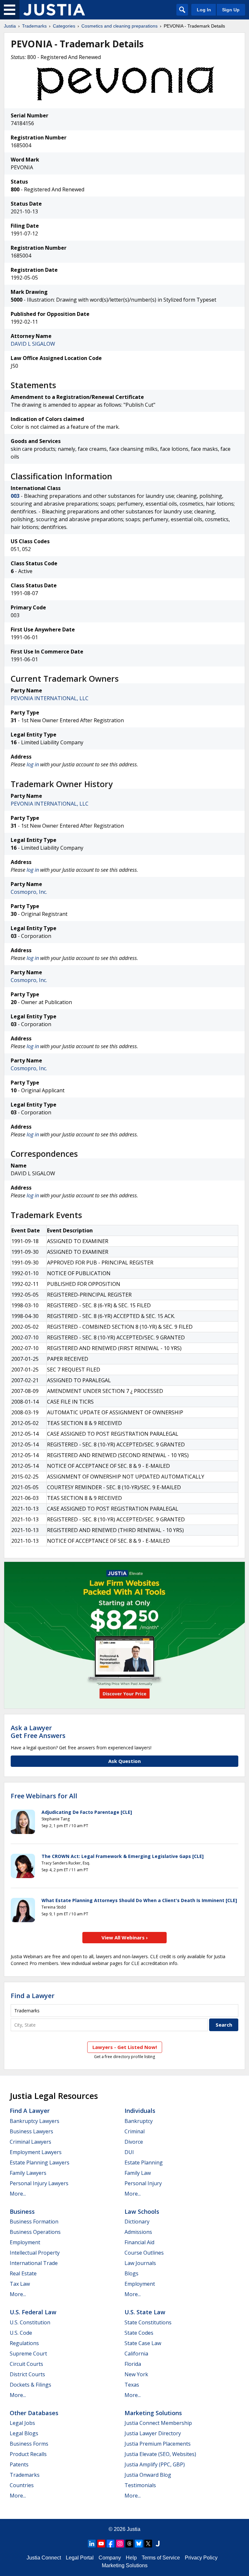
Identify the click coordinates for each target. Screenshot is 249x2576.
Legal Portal (80, 2558)
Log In (204, 10)
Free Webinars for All (44, 1796)
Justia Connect (44, 2558)
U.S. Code (21, 2333)
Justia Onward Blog (148, 2475)
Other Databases (34, 2413)
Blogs (131, 2273)
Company (110, 2558)
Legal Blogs (24, 2433)
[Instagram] (120, 2544)
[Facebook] (111, 2544)
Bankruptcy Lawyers (35, 2121)
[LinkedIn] (92, 2544)
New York (136, 2374)
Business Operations (35, 2232)
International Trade (34, 2263)
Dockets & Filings (30, 2385)
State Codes (139, 2333)
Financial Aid (139, 2242)
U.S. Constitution (30, 2322)
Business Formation (34, 2222)
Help (131, 2558)
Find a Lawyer (33, 1996)
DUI (129, 2152)
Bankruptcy (139, 2121)
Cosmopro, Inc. (29, 892)
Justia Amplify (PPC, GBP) (155, 2464)
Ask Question (124, 1761)
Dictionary (137, 2222)
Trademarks (34, 26)
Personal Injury (143, 2183)
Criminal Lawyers (30, 2142)
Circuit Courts (26, 2364)
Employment (25, 2242)
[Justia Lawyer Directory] (158, 2544)
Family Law (138, 2173)
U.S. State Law (145, 2312)
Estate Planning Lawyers (40, 2163)
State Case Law (143, 2343)
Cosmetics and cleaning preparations (119, 26)
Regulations (24, 2343)
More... (18, 2194)
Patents (19, 2464)
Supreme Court (28, 2354)
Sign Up (231, 10)
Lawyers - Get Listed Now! (125, 2047)
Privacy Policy (201, 2558)
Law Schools (142, 2211)
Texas (132, 2385)
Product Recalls (28, 2454)
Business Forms (29, 2444)
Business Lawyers (31, 2131)
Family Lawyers (28, 2173)
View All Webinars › (125, 1937)
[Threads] (129, 2544)
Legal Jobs (22, 2423)
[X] (148, 2544)
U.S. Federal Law (33, 2312)
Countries (22, 2485)
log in (33, 764)
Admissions (138, 2232)
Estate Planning (144, 2163)
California (136, 2354)
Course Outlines (144, 2253)
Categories (64, 26)
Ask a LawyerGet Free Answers (38, 1732)
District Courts (27, 2374)
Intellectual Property (35, 2253)
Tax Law (20, 2284)
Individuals (140, 2111)
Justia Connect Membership (158, 2423)
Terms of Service (161, 2558)
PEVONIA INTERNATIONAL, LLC (50, 698)
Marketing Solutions (153, 2413)
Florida (133, 2364)
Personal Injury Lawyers (39, 2183)
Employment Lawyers (36, 2152)
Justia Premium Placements (158, 2444)
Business (22, 2211)
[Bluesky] (139, 2544)
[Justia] (54, 10)
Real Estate (23, 2273)
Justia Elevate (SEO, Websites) (160, 2454)
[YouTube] (101, 2544)
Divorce (134, 2142)
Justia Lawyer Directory (153, 2433)
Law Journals (140, 2263)
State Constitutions (148, 2322)
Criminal (135, 2131)
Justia (10, 26)
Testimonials (140, 2485)
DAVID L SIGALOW (33, 344)
